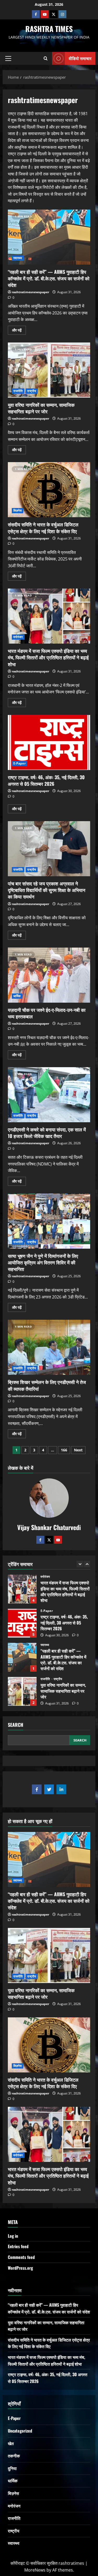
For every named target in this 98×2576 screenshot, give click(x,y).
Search (16, 1725)
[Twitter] (49, 1540)
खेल (11, 2443)
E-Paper (19, 763)
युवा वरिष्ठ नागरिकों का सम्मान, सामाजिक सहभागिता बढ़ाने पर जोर (49, 370)
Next (78, 1450)
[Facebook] (36, 14)
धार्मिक (17, 996)
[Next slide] (87, 1564)
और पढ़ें (19, 329)
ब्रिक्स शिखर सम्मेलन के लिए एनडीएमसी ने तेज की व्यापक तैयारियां (49, 1347)
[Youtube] (45, 14)
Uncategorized (20, 2431)
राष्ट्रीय (32, 391)
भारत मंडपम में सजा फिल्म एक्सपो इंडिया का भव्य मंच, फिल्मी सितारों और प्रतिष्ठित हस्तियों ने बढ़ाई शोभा (49, 616)
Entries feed (18, 2246)
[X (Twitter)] (54, 14)
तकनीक (14, 2456)
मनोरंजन (18, 637)
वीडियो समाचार (80, 58)
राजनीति (18, 391)
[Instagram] (62, 14)
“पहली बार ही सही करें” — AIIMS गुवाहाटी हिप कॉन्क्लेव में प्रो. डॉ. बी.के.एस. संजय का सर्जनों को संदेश (49, 237)
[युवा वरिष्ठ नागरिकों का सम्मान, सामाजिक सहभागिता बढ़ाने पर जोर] (49, 1955)
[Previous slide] (80, 1564)
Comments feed (21, 2257)
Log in (13, 2236)
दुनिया (12, 2468)
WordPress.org (20, 2268)
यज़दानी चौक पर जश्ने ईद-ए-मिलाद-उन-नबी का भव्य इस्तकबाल (49, 975)
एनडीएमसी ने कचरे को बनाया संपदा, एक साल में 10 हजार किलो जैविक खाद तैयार (49, 1095)
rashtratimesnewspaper (30, 292)
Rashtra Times (49, 29)
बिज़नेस (18, 511)
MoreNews (35, 2570)
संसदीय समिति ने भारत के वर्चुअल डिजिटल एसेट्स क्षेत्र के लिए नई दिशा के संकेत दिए (49, 490)
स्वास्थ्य (18, 258)
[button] (8, 58)
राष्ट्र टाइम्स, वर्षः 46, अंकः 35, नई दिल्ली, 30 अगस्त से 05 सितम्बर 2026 (49, 742)
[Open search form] (46, 58)
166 (64, 1450)
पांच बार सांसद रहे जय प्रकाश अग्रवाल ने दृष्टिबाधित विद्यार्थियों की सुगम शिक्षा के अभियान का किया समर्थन (49, 849)
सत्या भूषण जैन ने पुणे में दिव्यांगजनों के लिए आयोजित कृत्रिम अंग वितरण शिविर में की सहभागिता (49, 1221)
